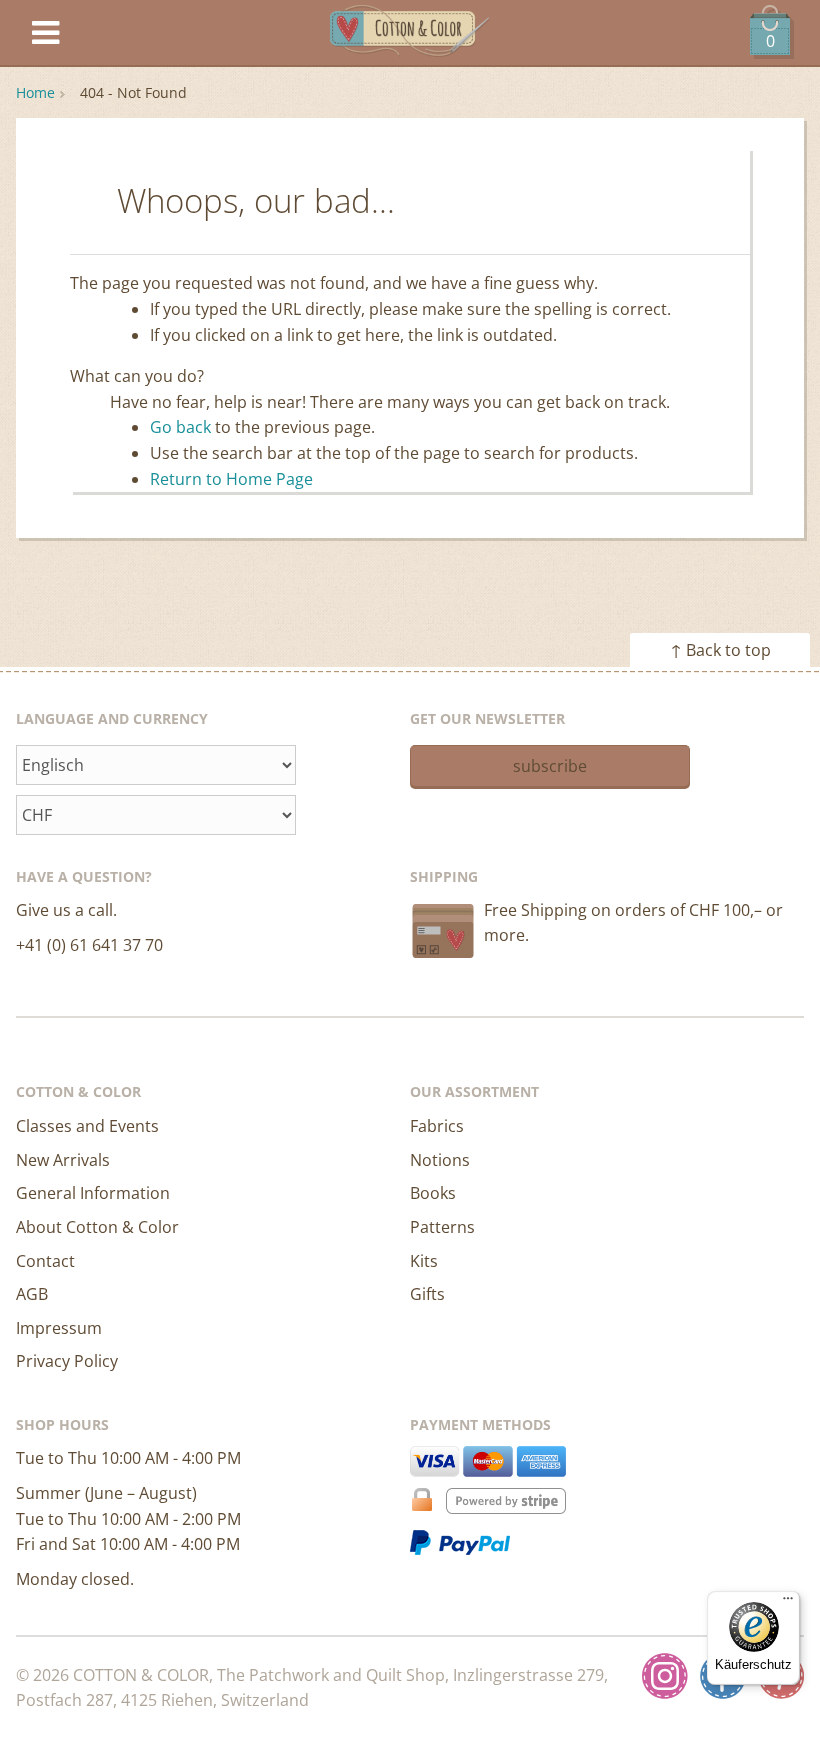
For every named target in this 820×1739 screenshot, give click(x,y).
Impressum (59, 1328)
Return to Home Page (231, 479)
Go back (180, 427)
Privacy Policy (67, 1361)
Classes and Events (87, 1126)
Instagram (665, 1676)
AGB (32, 1294)
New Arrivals (63, 1160)
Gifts (427, 1294)
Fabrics (437, 1126)
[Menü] (788, 1603)
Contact (45, 1261)
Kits (424, 1261)
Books (433, 1193)
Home (35, 92)
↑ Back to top (720, 650)
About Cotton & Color (97, 1227)
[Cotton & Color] (410, 33)
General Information (93, 1193)
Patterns (442, 1227)
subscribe (550, 766)
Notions (440, 1160)
